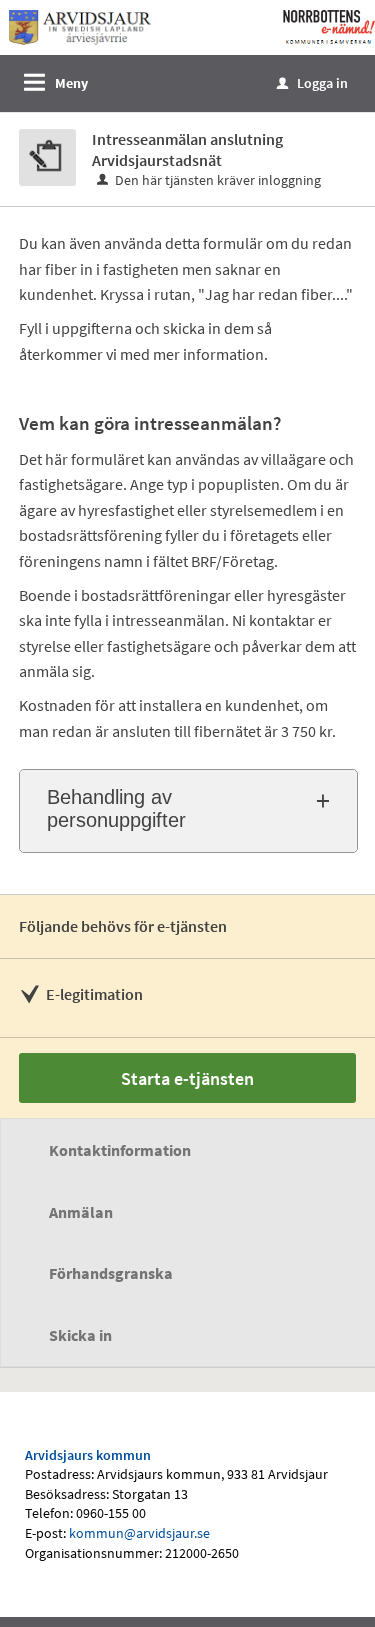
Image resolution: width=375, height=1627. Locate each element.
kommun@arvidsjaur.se (139, 1533)
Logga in (312, 83)
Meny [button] (71, 83)
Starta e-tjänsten (187, 1078)
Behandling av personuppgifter (116, 808)
